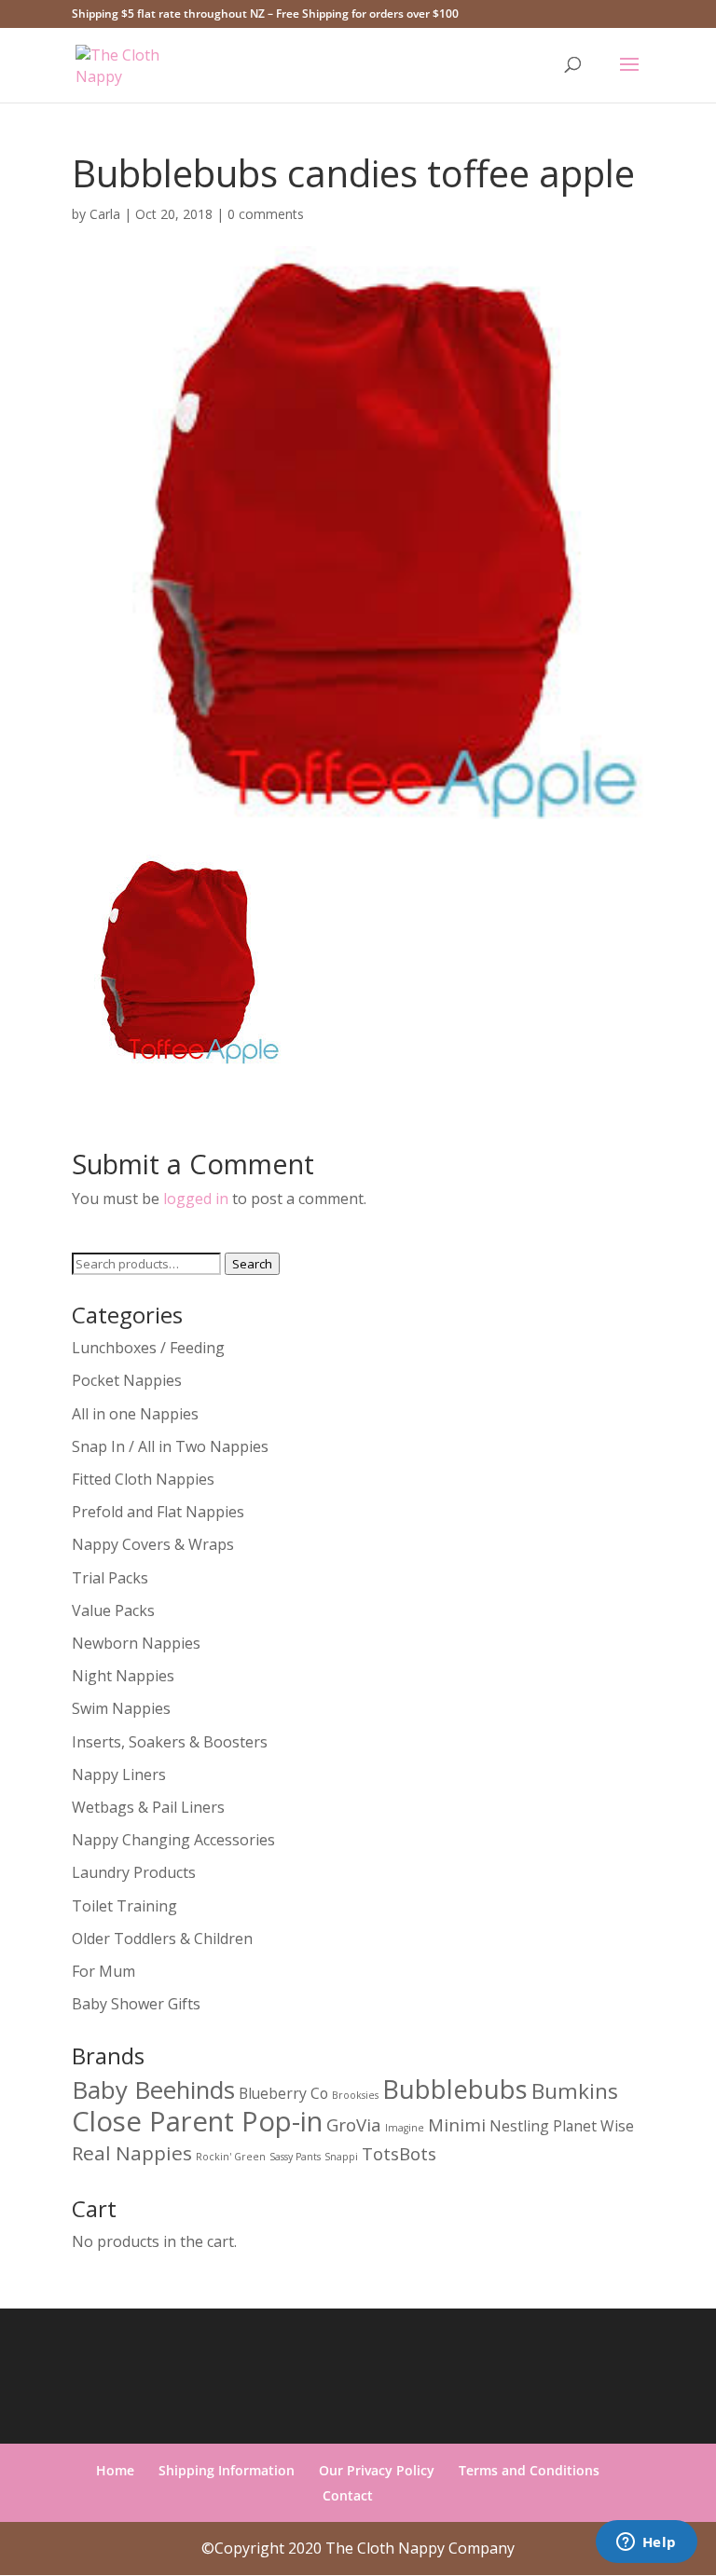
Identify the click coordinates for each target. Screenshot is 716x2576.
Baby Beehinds (153, 2090)
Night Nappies (123, 1676)
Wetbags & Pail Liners (148, 1807)
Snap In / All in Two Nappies (170, 1446)
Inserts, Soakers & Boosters (170, 1742)
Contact (348, 2495)
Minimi (457, 2124)
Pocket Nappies (127, 1380)
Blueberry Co (283, 2093)
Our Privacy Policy (377, 2470)
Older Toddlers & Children (162, 1939)
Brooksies (355, 2095)
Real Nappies (132, 2153)
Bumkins (575, 2091)
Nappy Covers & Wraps (153, 1544)
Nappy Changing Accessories (173, 1840)
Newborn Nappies (136, 1643)
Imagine (405, 2128)
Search (252, 1264)
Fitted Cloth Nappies (143, 1479)
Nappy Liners (119, 1774)
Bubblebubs (455, 2089)
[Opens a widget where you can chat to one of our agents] (646, 2543)
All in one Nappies (135, 1414)
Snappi (341, 2157)
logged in (196, 1199)
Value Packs (113, 1610)
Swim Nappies (121, 1708)
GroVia (354, 2124)
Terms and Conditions (529, 2470)
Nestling (519, 2126)
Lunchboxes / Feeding (148, 1348)
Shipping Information (227, 2470)
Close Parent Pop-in (197, 2121)
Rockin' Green (231, 2157)
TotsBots (399, 2153)
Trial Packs (110, 1578)
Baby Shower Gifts (136, 2004)
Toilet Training (124, 1906)
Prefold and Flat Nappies (158, 1512)
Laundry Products (134, 1872)
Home (115, 2470)
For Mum (103, 1971)
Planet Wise (593, 2126)
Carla (105, 214)
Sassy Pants (295, 2157)
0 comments (266, 214)
